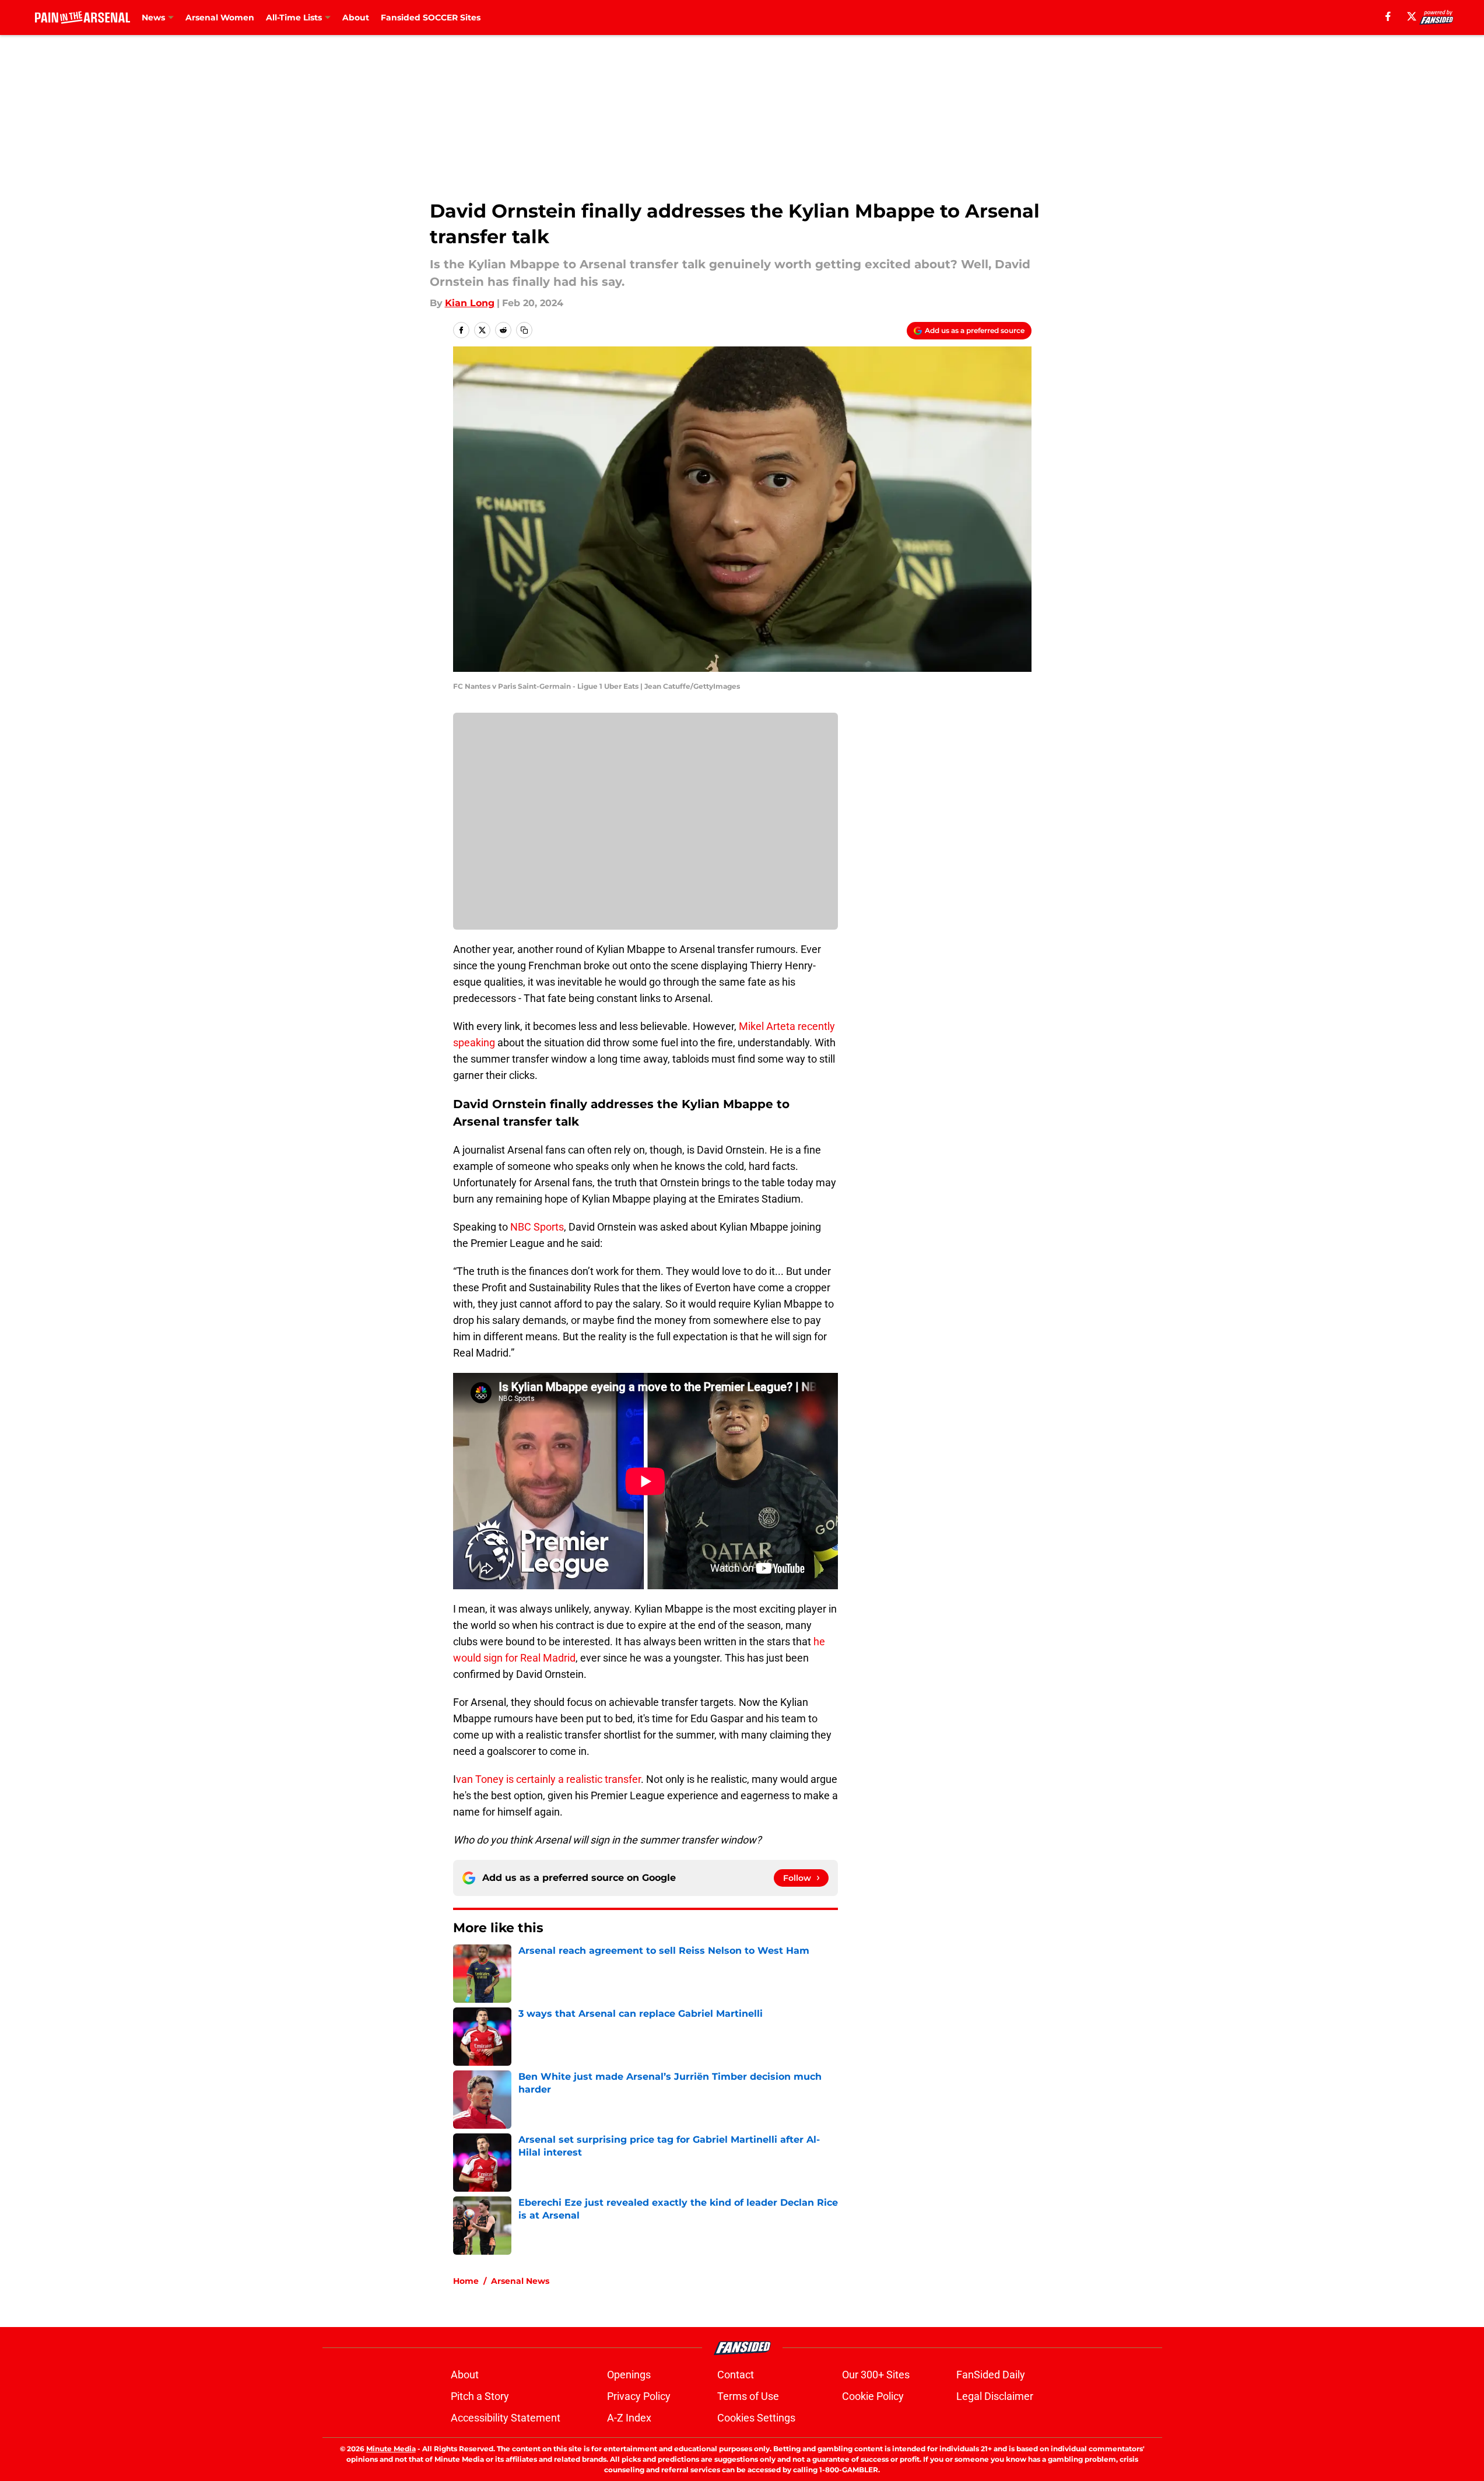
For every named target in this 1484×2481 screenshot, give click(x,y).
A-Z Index (629, 2418)
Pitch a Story (480, 2396)
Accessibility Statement (506, 2418)
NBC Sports (537, 1227)
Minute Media (391, 2449)
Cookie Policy (873, 2396)
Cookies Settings (756, 2418)
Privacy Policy (639, 2396)
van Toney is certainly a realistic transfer (548, 1779)
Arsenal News (520, 2281)
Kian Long (470, 303)
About (356, 17)
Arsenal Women (220, 17)
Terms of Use (748, 2396)
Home (466, 2281)
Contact (736, 2375)
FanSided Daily (991, 2375)
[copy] (524, 330)
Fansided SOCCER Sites (431, 17)
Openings (629, 2375)
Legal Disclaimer (995, 2396)
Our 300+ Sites (876, 2375)
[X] (1412, 16)
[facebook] (1388, 16)
